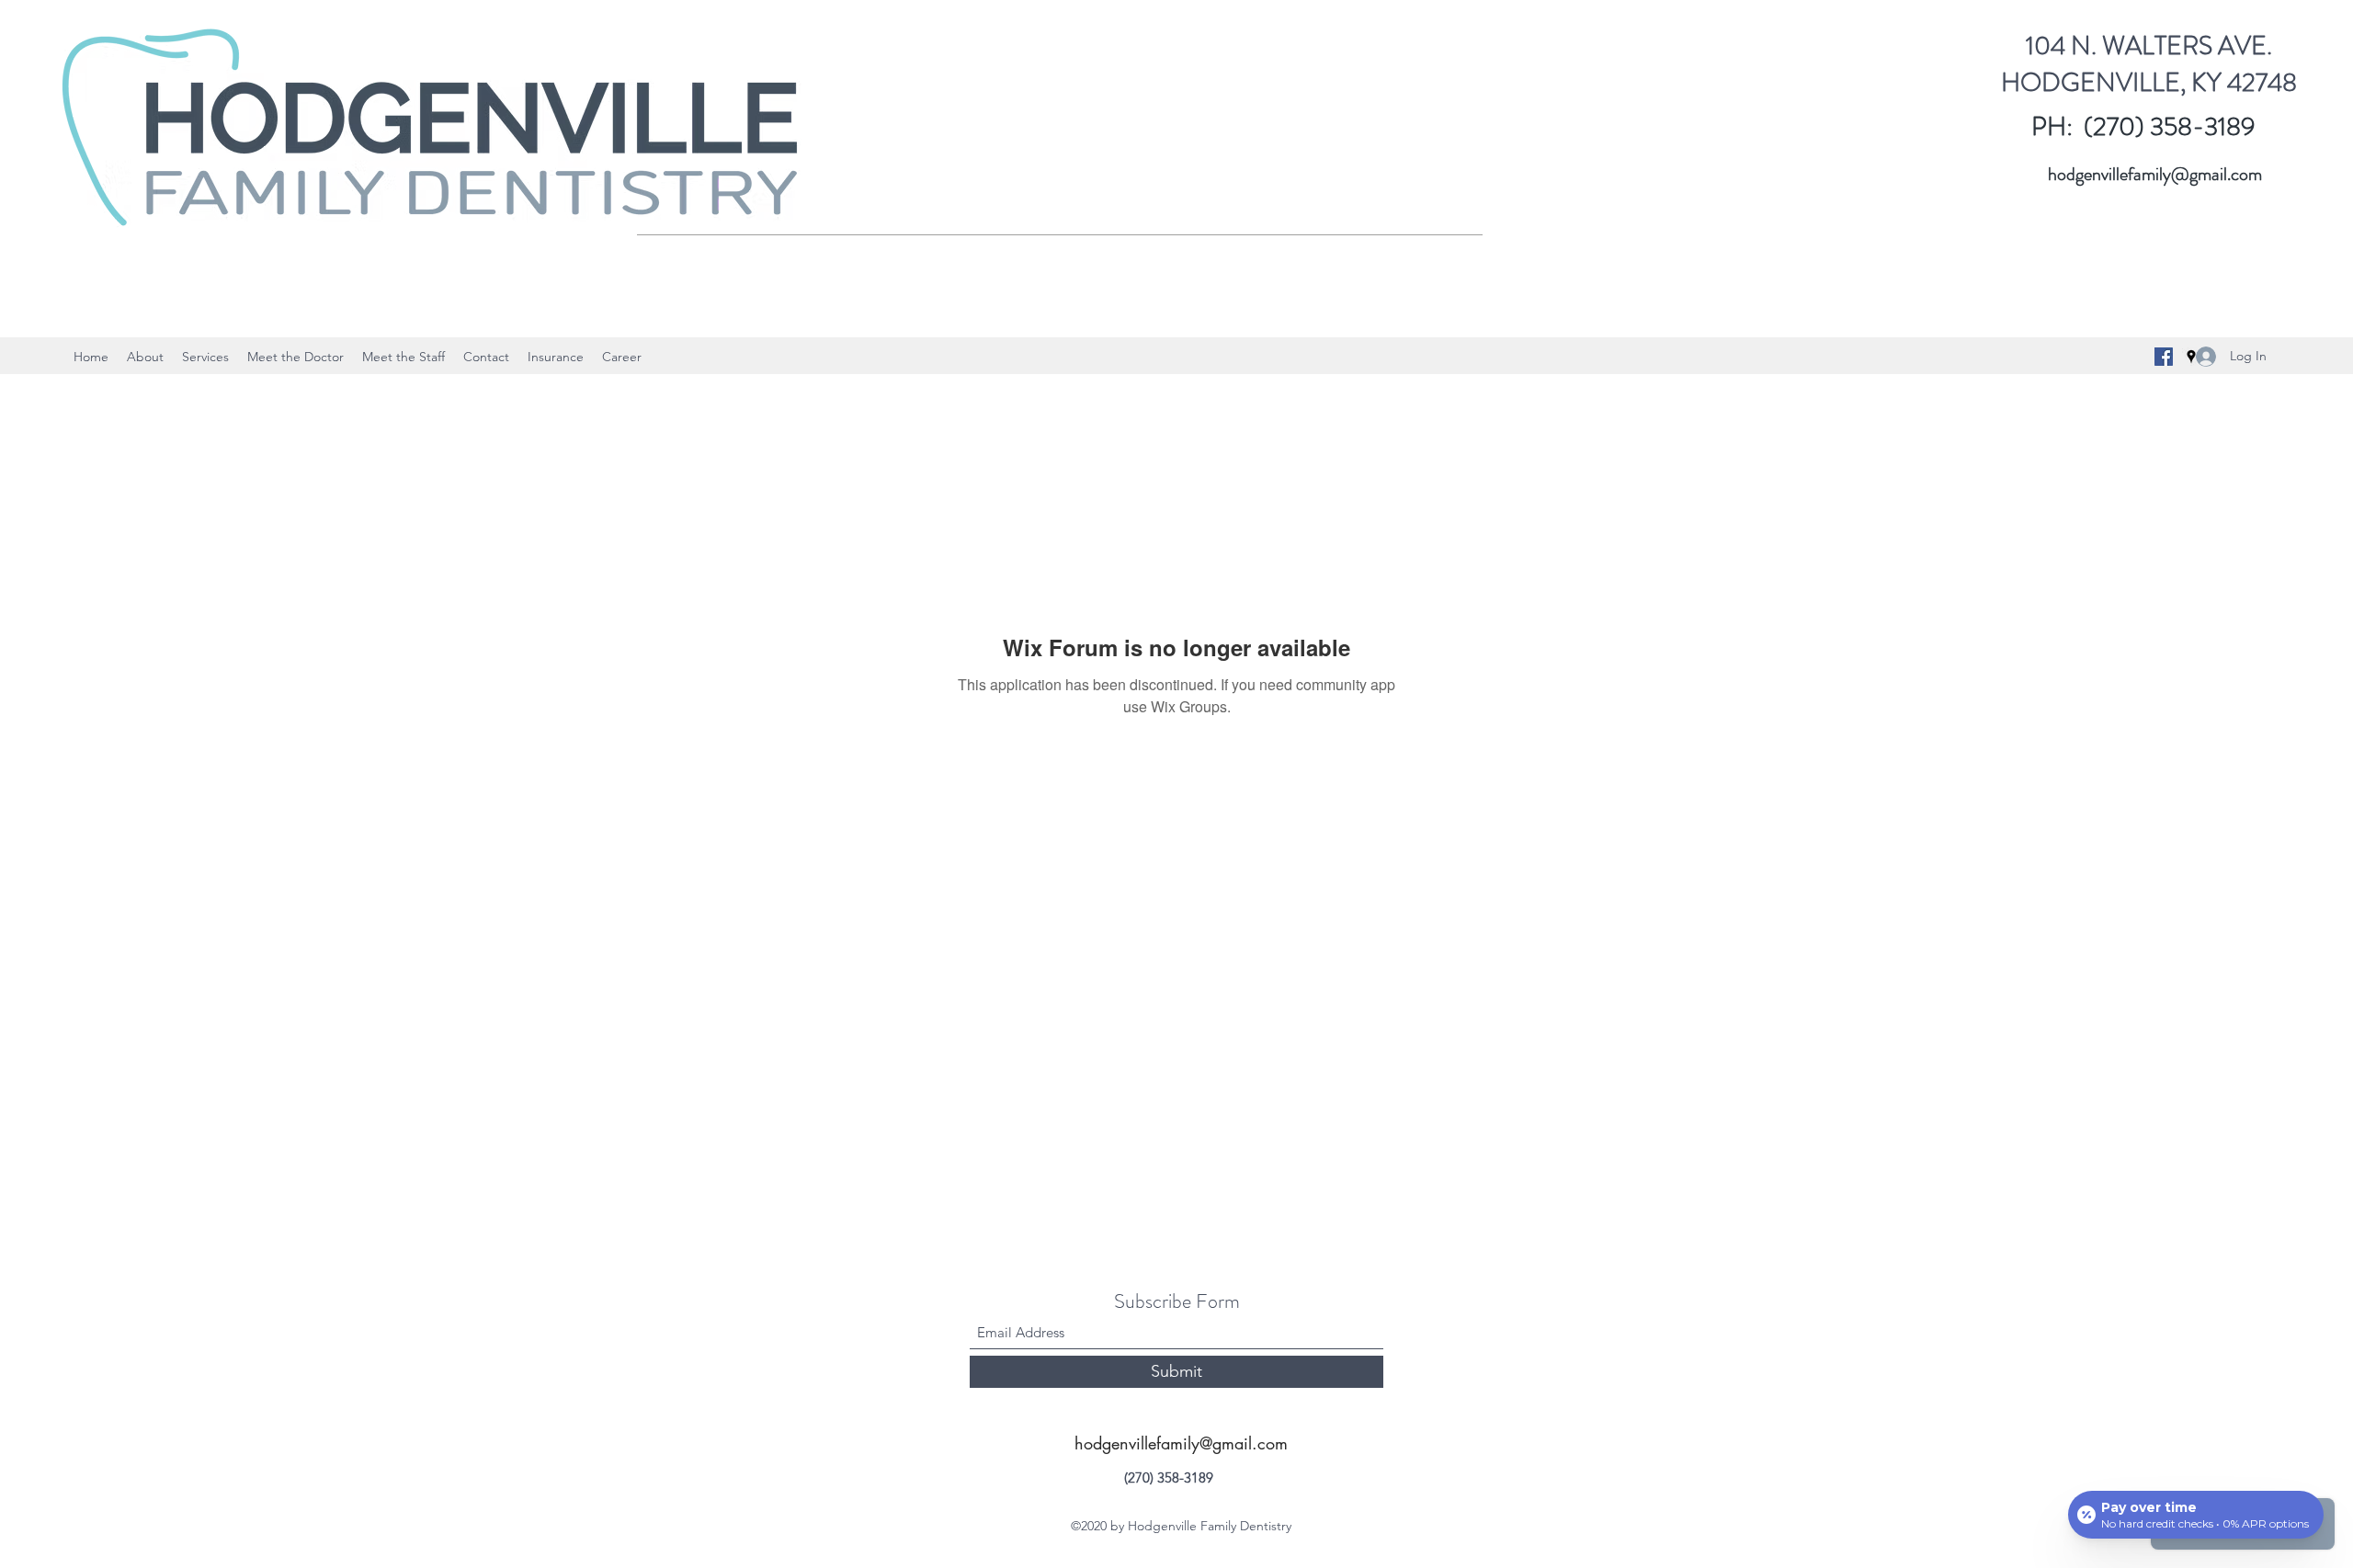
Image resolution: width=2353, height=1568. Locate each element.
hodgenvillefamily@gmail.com (2155, 174)
